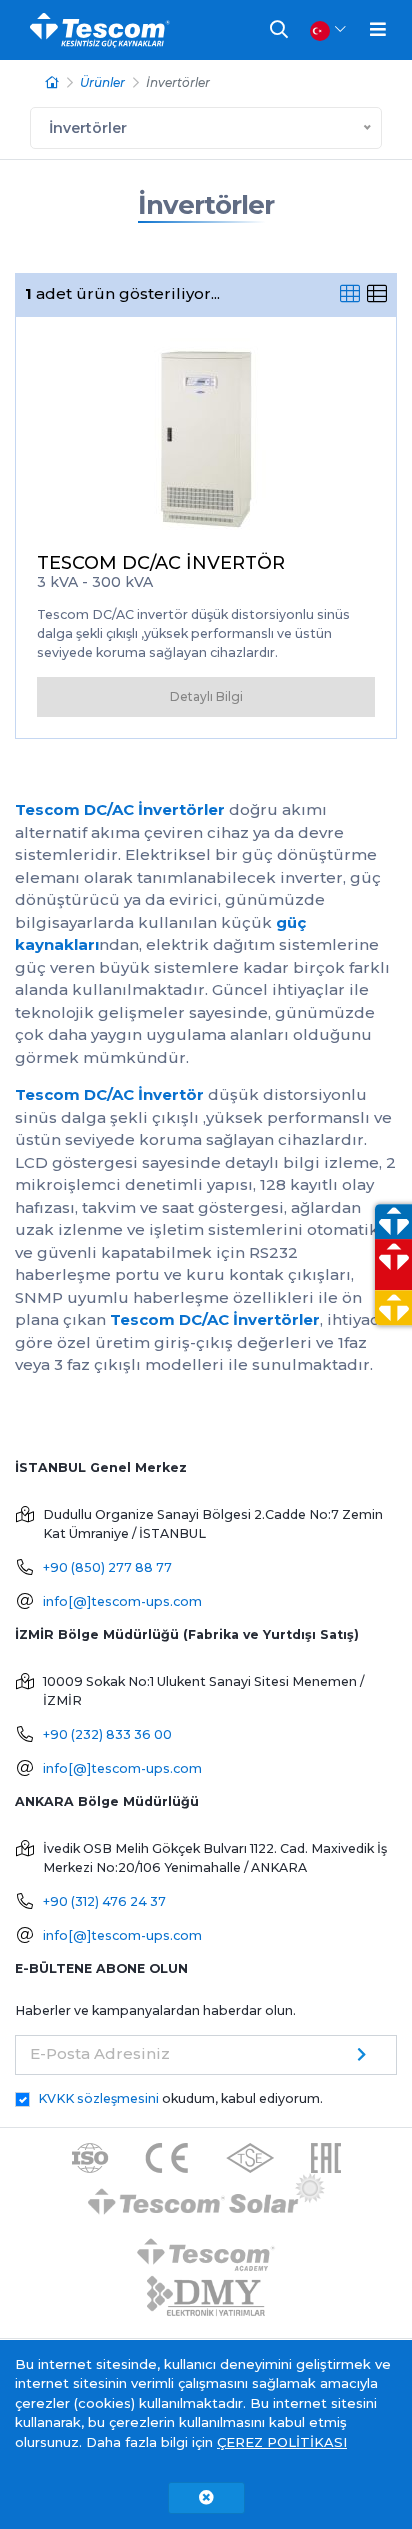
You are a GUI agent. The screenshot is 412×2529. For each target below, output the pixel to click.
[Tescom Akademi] (206, 2247)
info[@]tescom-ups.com (122, 1601)
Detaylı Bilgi (206, 696)
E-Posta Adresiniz (100, 2053)
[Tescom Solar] (206, 2197)
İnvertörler (206, 205)
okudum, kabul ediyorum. (180, 2098)
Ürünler (102, 82)
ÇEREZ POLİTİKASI (282, 2442)
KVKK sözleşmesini (98, 2098)
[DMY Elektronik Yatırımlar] (206, 2297)
